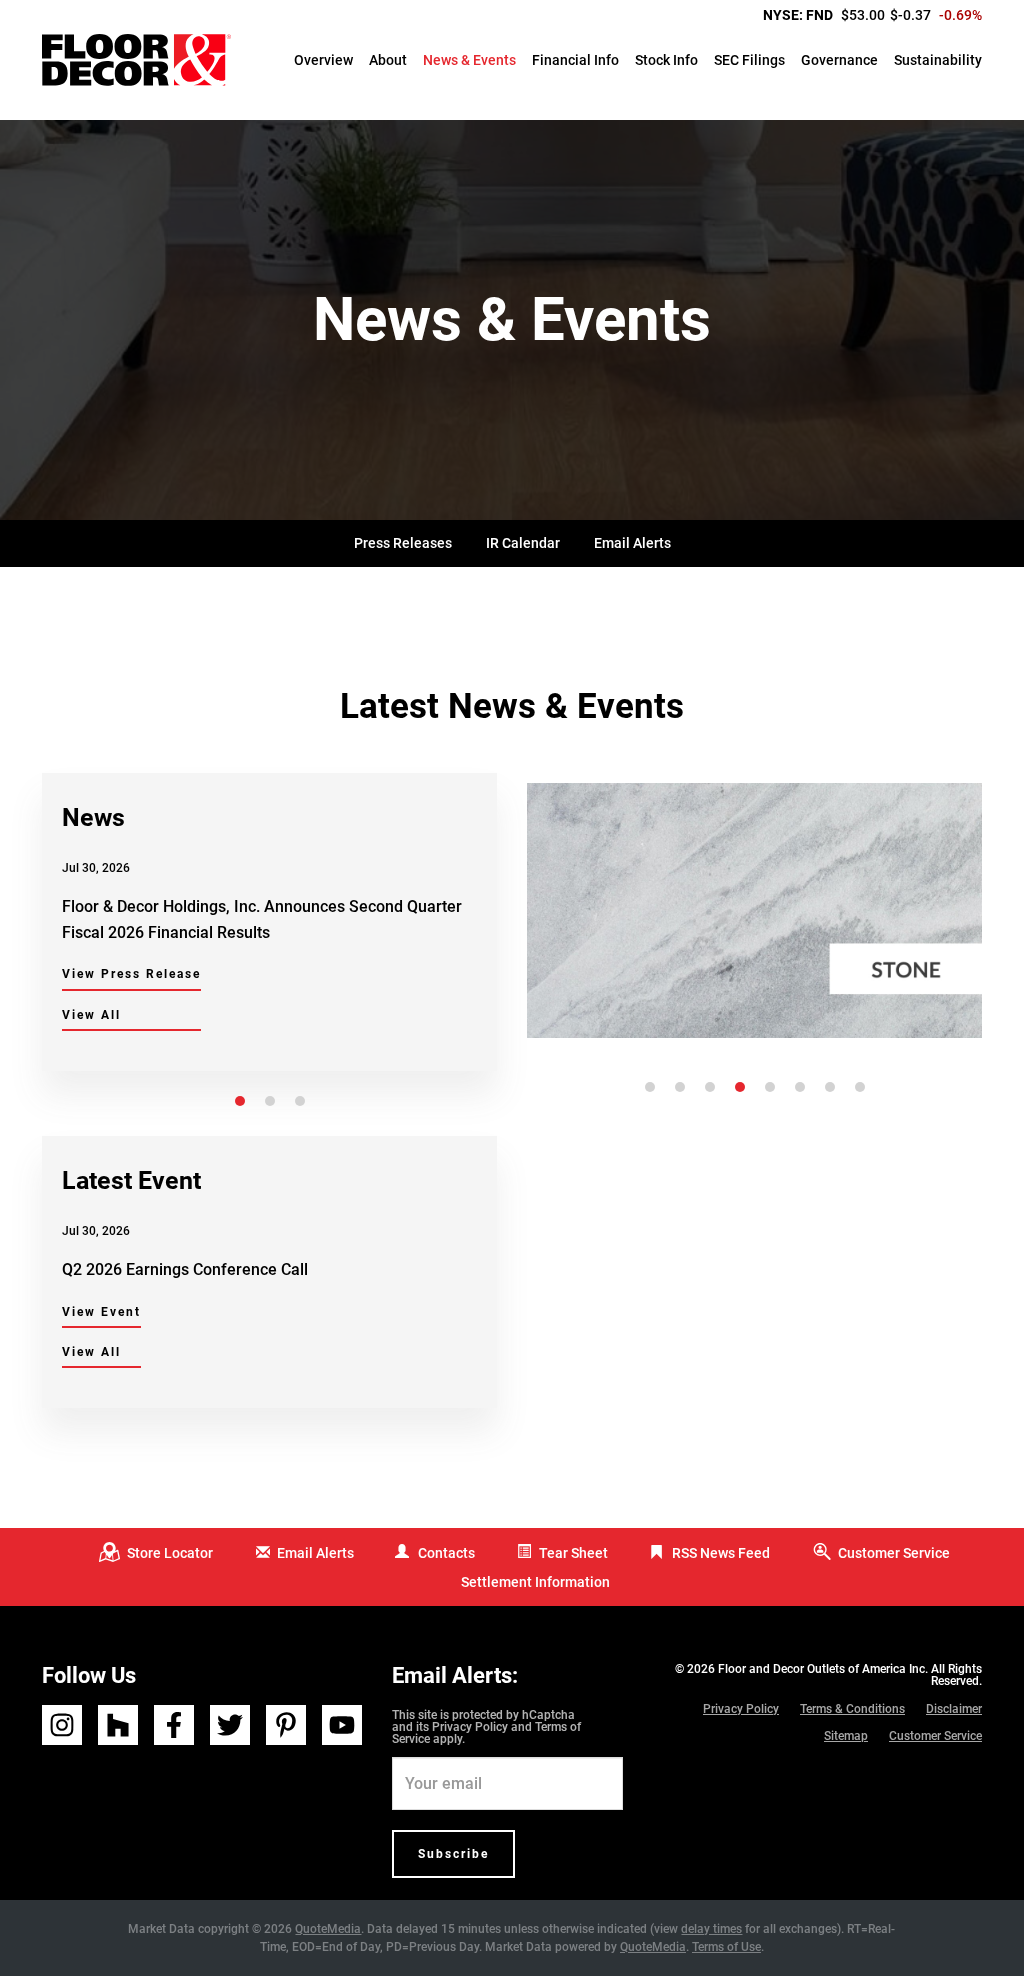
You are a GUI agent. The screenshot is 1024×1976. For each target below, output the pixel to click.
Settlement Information (535, 1582)
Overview (323, 60)
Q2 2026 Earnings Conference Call (185, 1269)
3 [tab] (300, 1101)
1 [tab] (240, 1101)
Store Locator (170, 1553)
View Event (101, 1312)
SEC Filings (749, 60)
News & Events (469, 60)
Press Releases (403, 543)
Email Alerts (632, 543)
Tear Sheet (573, 1553)
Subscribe (453, 1854)
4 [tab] (740, 1087)
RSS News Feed (721, 1553)
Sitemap (846, 1736)
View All (91, 1015)
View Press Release (131, 974)
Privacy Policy (470, 1727)
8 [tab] (860, 1087)
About (388, 60)
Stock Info (666, 60)
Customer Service (894, 1553)
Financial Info (575, 60)
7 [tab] (830, 1087)
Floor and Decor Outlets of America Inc (821, 1669)
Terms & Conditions (852, 1709)
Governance (839, 60)
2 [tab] (270, 1101)
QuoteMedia (328, 1929)
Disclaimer (954, 1709)
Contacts (446, 1553)
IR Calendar (523, 543)
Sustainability (938, 60)
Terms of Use (726, 1947)
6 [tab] (800, 1087)
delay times (711, 1929)
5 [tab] (770, 1087)
